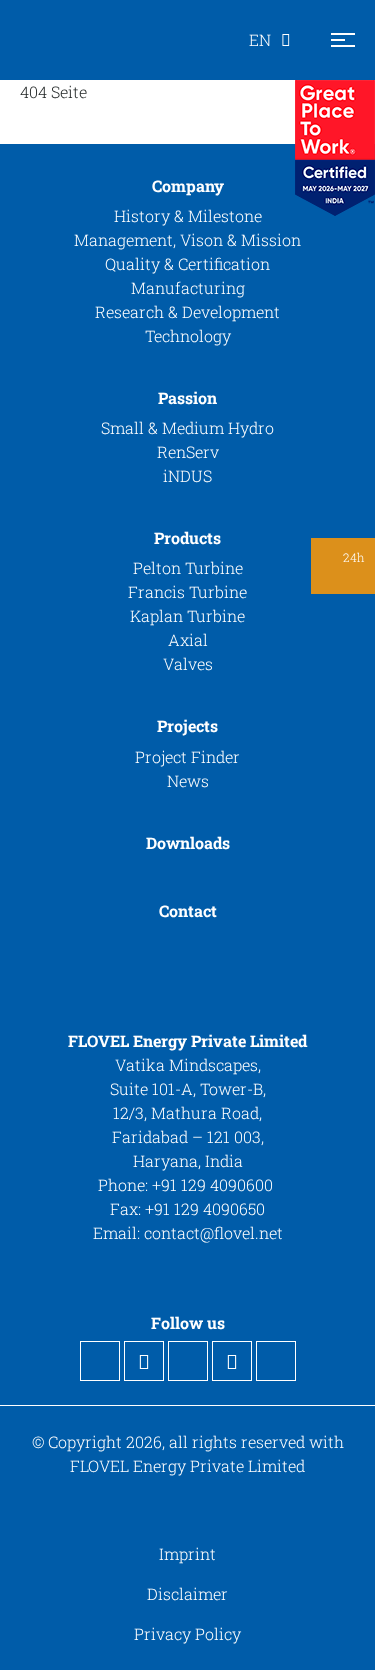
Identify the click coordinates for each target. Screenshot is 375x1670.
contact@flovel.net (213, 1232)
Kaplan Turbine (187, 615)
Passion (187, 397)
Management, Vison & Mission (187, 239)
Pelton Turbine (188, 567)
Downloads (188, 842)
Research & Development (187, 311)
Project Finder (187, 756)
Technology (188, 335)
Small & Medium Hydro (187, 427)
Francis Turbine (187, 591)
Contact (188, 910)
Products (187, 537)
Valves (188, 663)
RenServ (188, 451)
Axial (188, 639)
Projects (187, 725)
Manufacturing (188, 287)
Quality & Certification (187, 263)
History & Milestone (188, 215)
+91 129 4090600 (214, 1184)
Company (188, 185)
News (188, 780)
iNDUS (187, 475)
